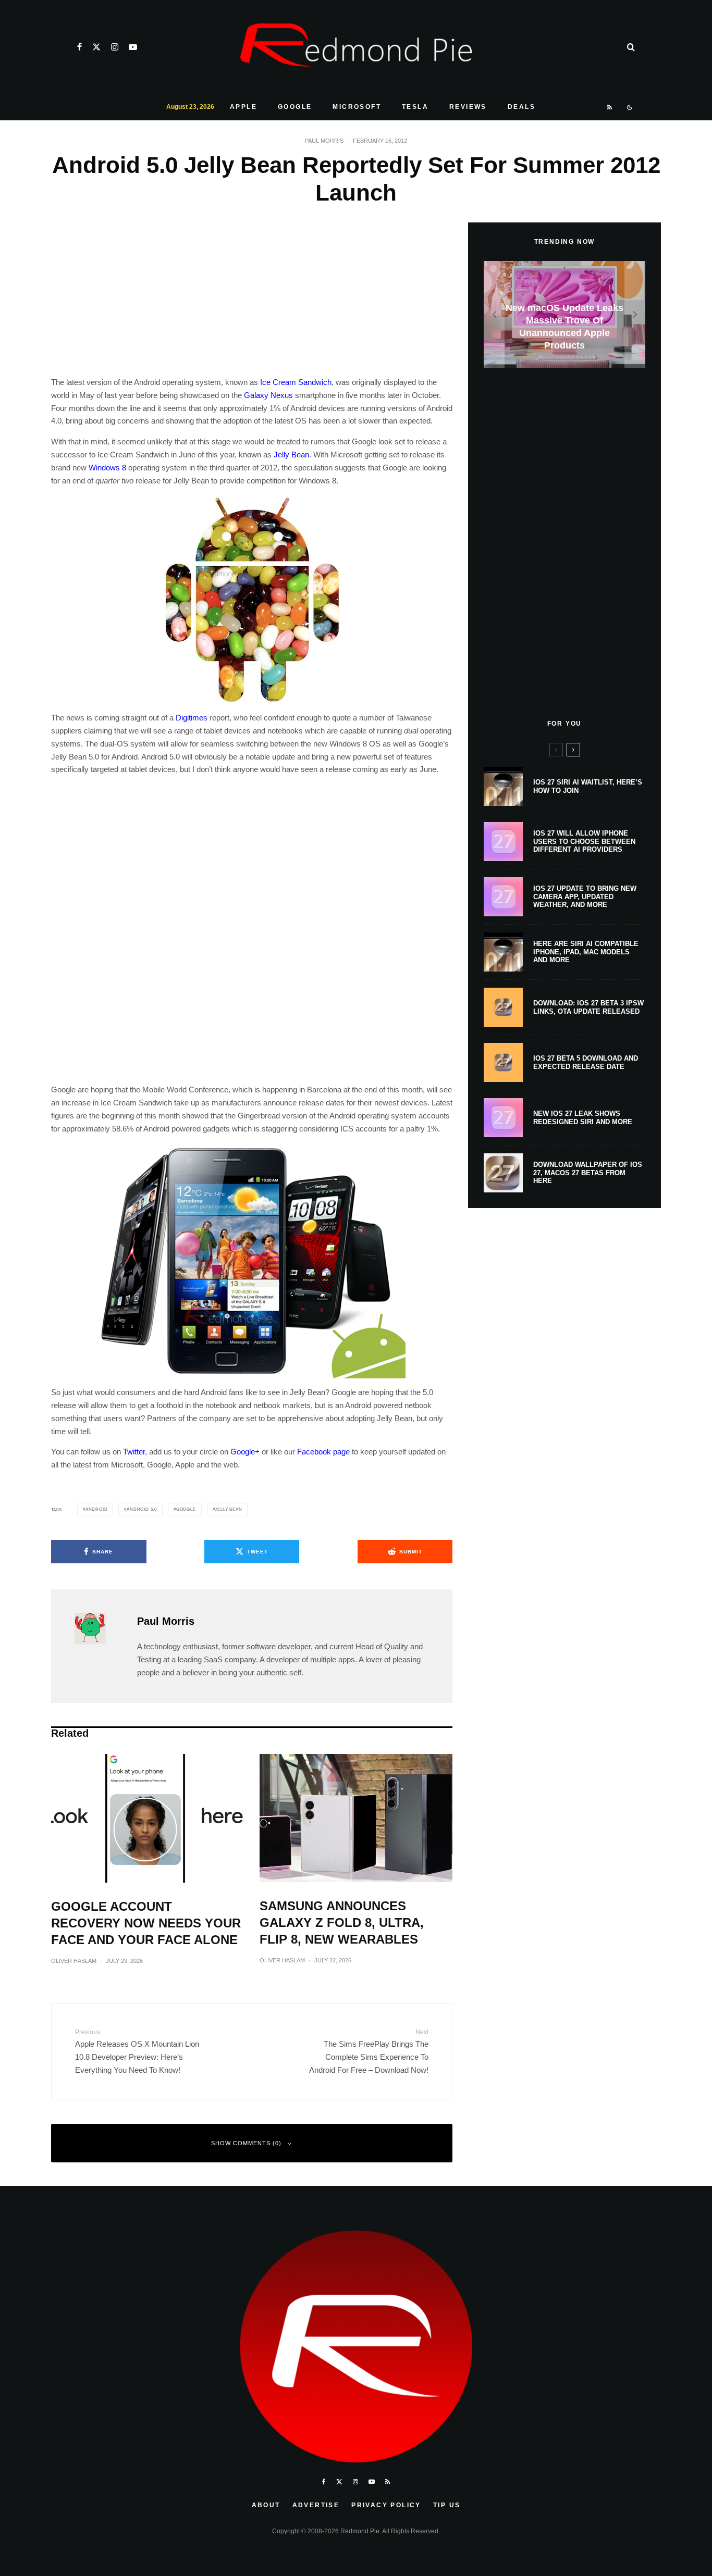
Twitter (134, 1452)
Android (97, 1509)
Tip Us (447, 2505)
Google (295, 107)
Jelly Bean (291, 455)
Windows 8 (107, 468)
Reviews (468, 107)
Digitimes (192, 718)
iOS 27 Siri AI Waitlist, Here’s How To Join (588, 786)
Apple (243, 107)
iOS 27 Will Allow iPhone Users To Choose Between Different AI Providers (584, 841)
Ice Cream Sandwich (296, 382)
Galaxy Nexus (268, 395)
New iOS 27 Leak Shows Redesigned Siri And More (583, 1118)
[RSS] (610, 107)
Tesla (415, 107)
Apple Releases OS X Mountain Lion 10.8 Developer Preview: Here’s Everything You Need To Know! (137, 2051)
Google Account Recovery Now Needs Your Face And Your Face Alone (146, 1923)
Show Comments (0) (246, 2143)
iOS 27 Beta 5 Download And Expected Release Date (586, 1062)
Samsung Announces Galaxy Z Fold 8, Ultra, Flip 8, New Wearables (342, 1922)
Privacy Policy (386, 2505)
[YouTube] (133, 47)
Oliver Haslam (74, 1961)
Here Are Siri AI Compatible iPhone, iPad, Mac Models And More (586, 952)
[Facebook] (79, 47)
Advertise (316, 2505)
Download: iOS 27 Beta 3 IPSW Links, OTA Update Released (588, 1007)
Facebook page (323, 1452)
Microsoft (357, 107)
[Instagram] (115, 47)
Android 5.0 (142, 1509)
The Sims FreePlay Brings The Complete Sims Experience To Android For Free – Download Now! (369, 2051)
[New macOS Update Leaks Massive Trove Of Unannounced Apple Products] (564, 314)
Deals (521, 107)
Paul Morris (324, 141)
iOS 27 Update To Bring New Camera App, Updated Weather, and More (585, 897)
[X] (96, 47)
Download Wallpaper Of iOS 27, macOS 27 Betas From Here (588, 1173)
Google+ (245, 1452)
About (266, 2505)
